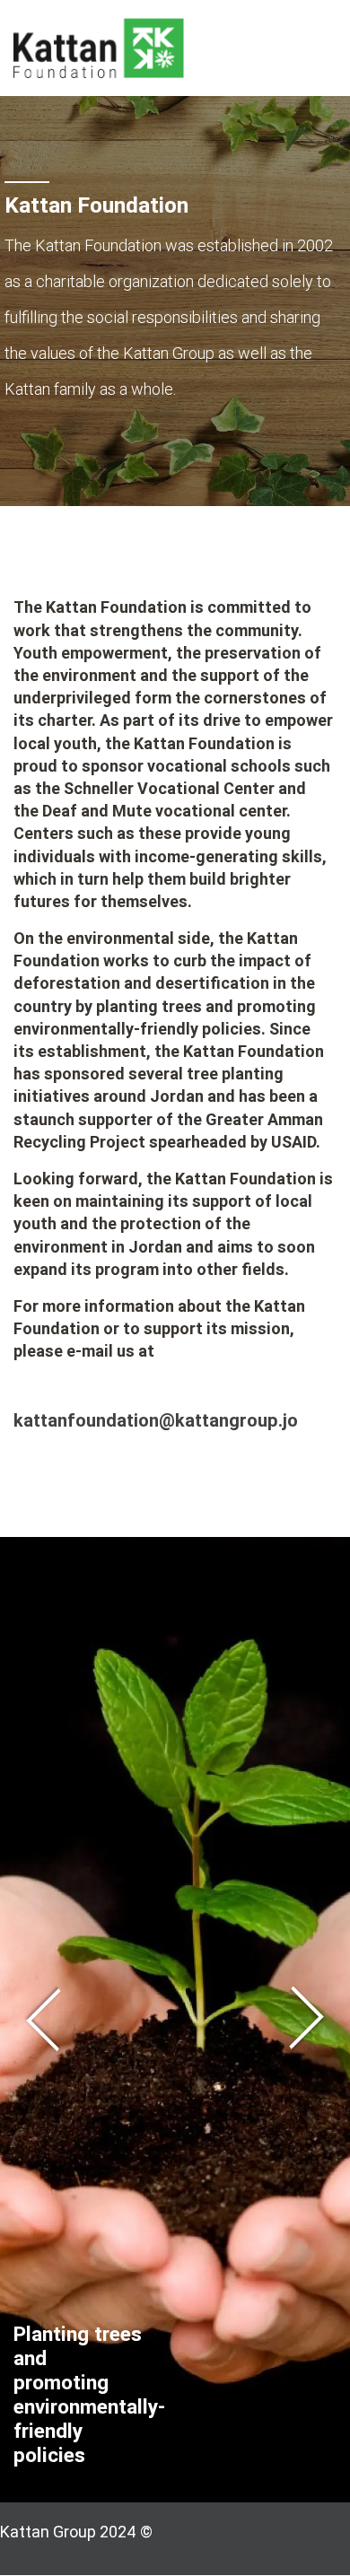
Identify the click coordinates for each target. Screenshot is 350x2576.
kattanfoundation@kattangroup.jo (156, 1420)
